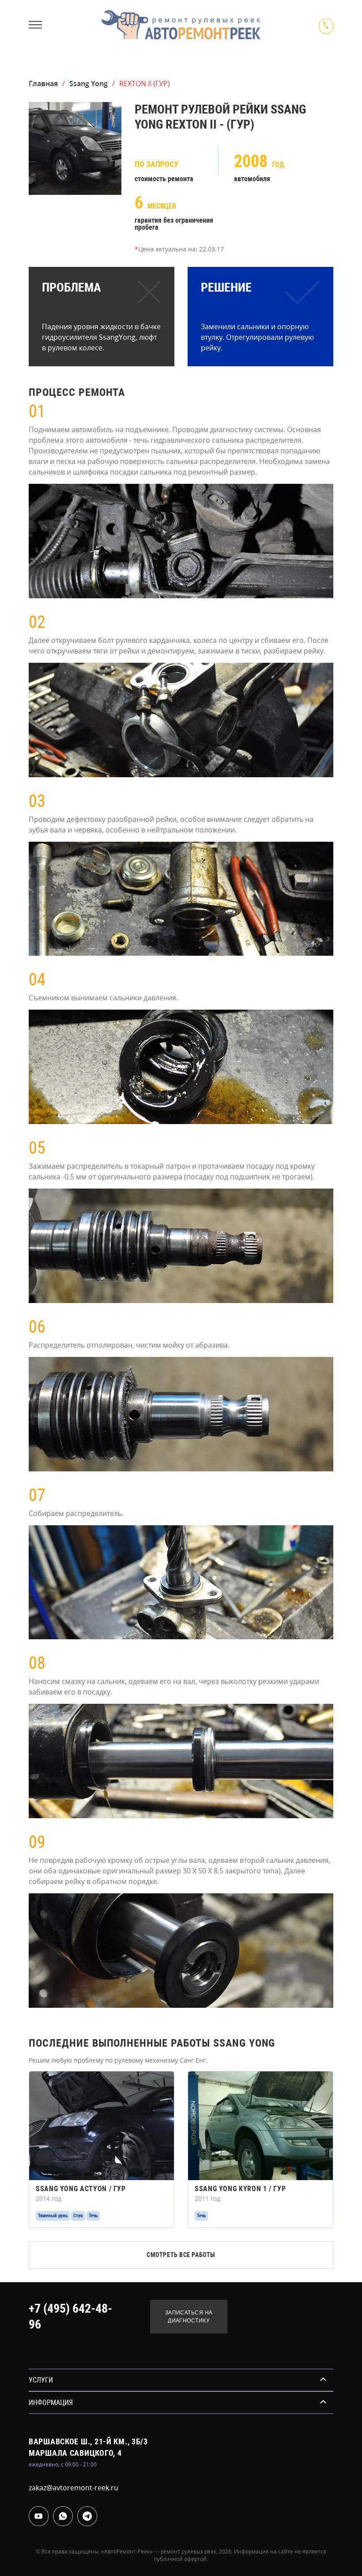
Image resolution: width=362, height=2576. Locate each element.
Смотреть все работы (181, 2255)
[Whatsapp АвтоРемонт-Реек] (63, 2516)
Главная (43, 84)
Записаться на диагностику (189, 2317)
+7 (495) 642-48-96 (70, 2316)
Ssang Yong (89, 84)
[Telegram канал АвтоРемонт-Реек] (87, 2516)
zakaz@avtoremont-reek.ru (74, 2488)
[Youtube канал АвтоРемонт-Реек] (39, 2516)
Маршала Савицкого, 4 (75, 2453)
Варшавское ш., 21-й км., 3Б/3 (88, 2441)
